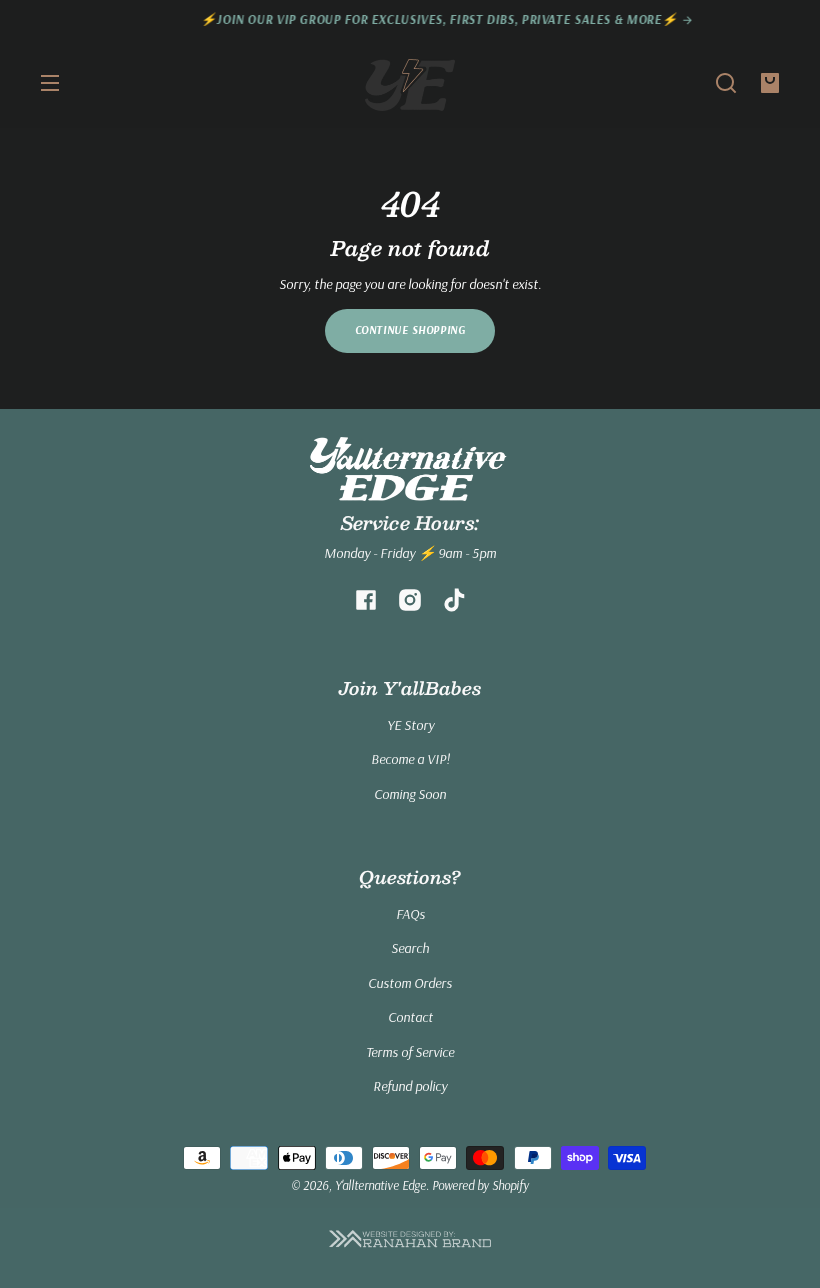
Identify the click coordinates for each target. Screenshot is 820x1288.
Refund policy (410, 1086)
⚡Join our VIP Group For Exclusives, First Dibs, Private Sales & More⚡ (411, 19)
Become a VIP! (410, 759)
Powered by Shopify (480, 1185)
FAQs (410, 914)
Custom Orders (410, 983)
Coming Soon (410, 794)
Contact (410, 1017)
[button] (726, 83)
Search (410, 948)
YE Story (410, 725)
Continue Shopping (410, 330)
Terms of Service (410, 1052)
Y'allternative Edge (380, 1185)
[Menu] (50, 83)
